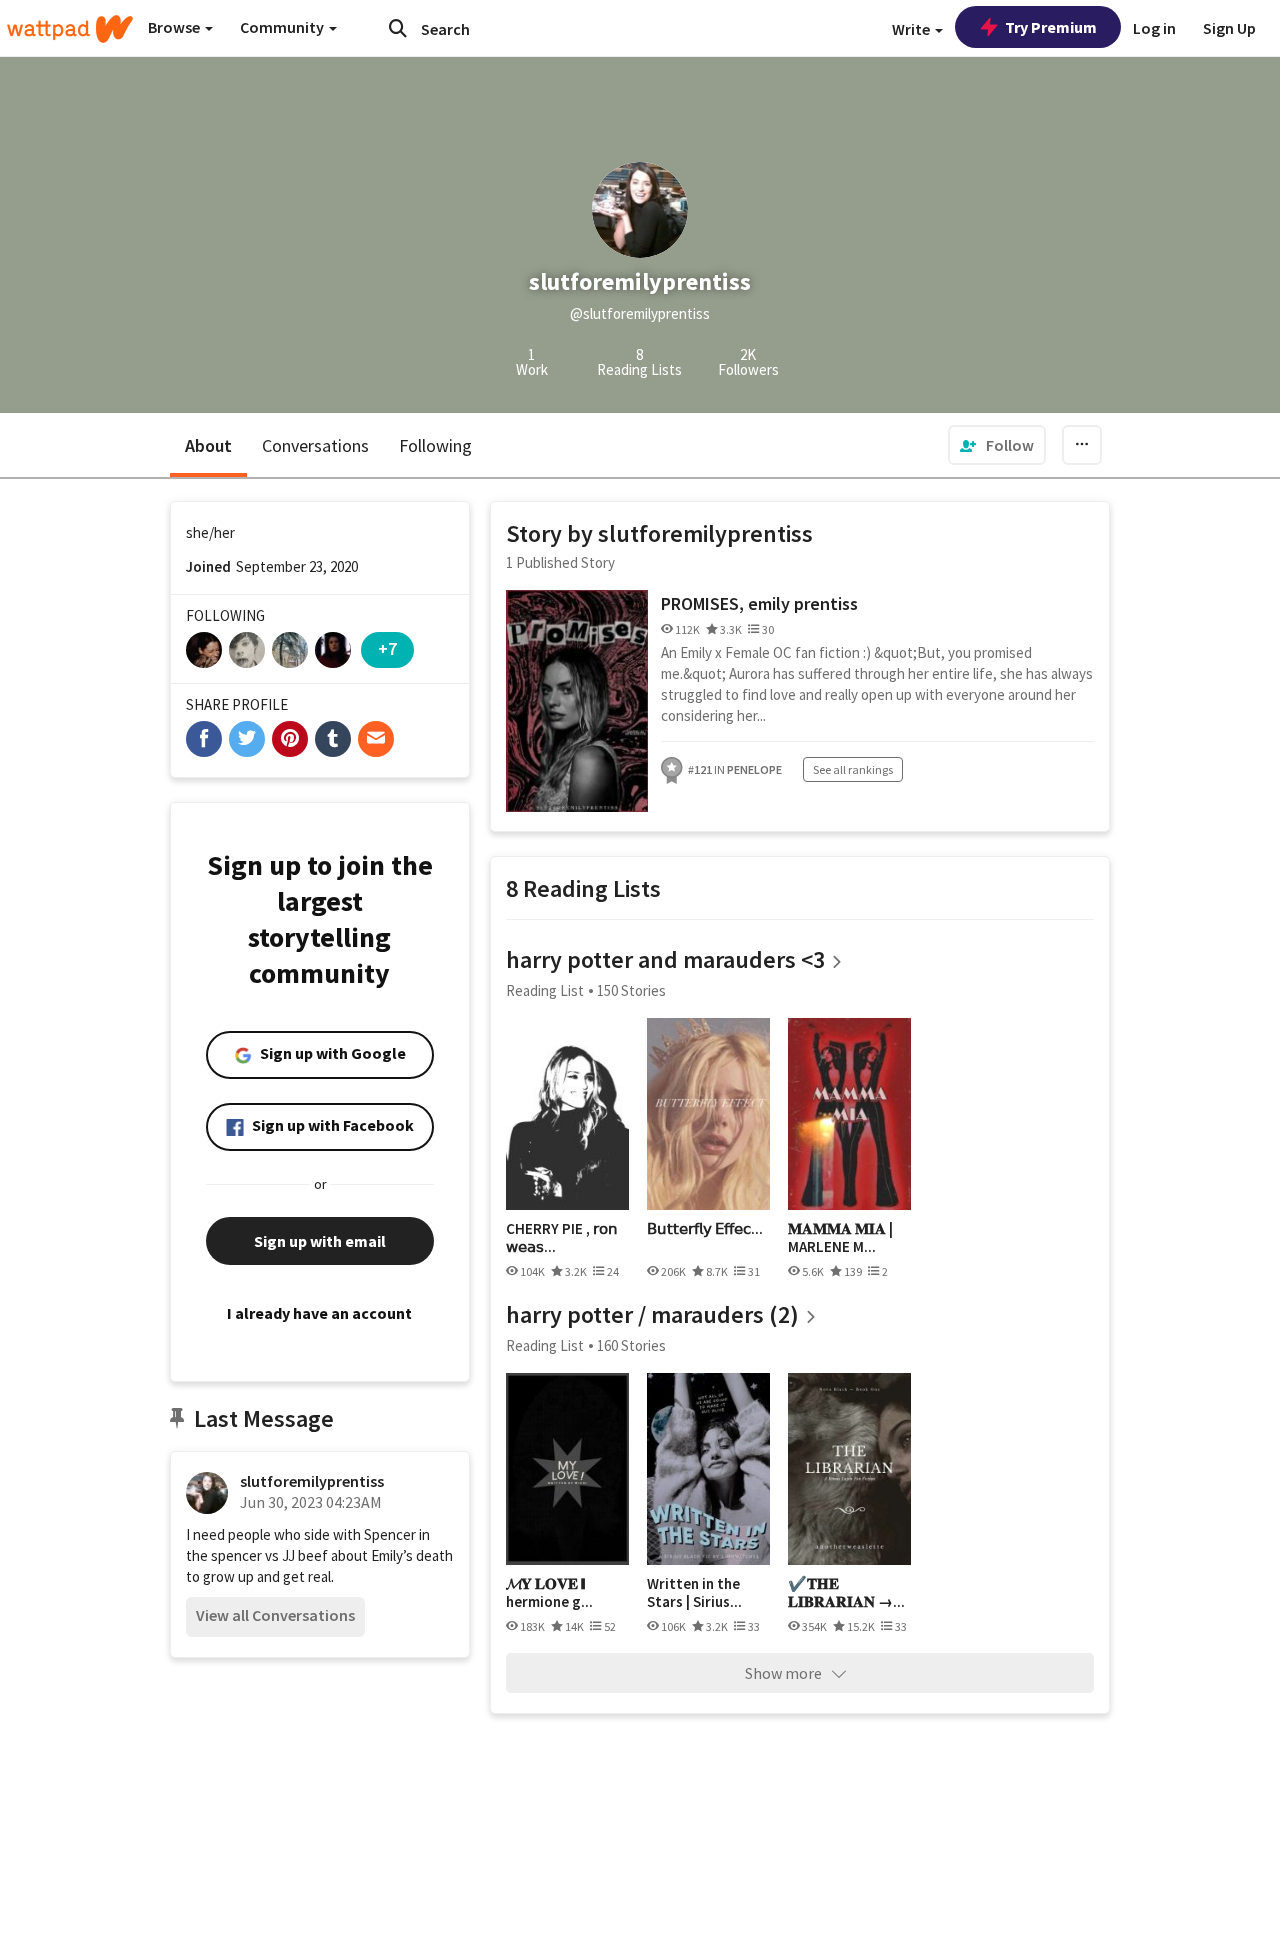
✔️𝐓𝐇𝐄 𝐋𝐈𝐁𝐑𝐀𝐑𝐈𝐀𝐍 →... (846, 1592)
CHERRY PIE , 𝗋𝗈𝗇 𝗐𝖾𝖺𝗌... (562, 1237)
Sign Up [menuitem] (1229, 28)
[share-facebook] (204, 739)
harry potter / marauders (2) (652, 1314)
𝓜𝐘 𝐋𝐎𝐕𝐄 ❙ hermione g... (549, 1592)
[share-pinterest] (290, 739)
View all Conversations (275, 1615)
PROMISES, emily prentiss (759, 603)
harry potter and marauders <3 (665, 959)
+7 (387, 648)
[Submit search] (398, 28)
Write (912, 29)
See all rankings (853, 769)
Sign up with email (320, 1241)
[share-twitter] (247, 739)
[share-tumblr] (333, 739)
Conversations (315, 445)
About (208, 445)
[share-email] (376, 739)
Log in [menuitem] (1154, 28)
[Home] (70, 29)
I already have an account (319, 1313)
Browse (175, 27)
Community (283, 27)
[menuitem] (997, 445)
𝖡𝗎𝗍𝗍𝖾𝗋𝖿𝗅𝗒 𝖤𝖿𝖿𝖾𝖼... (705, 1229)
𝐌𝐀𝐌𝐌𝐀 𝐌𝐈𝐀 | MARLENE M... (840, 1237)
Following (435, 445)
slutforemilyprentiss (312, 1481)
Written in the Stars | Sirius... (694, 1592)
